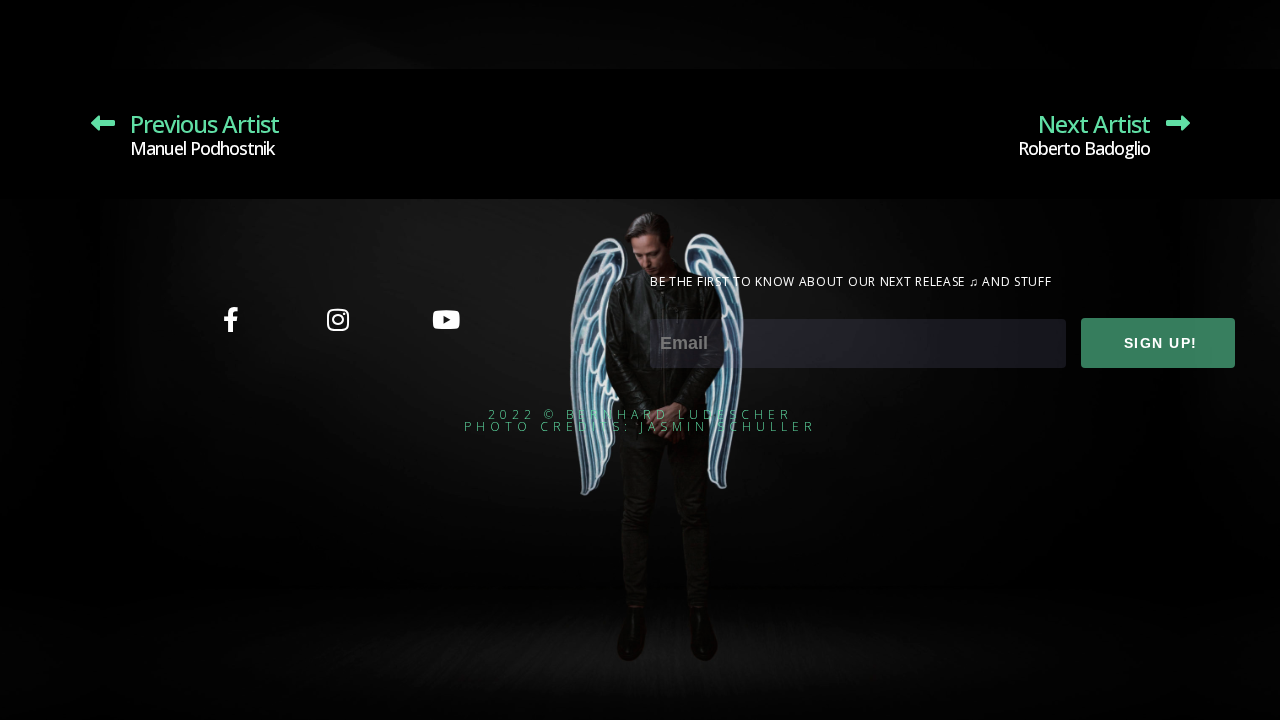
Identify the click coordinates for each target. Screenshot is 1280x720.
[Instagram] (338, 319)
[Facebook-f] (231, 319)
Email (671, 305)
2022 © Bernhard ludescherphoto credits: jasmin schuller (640, 420)
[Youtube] (445, 319)
